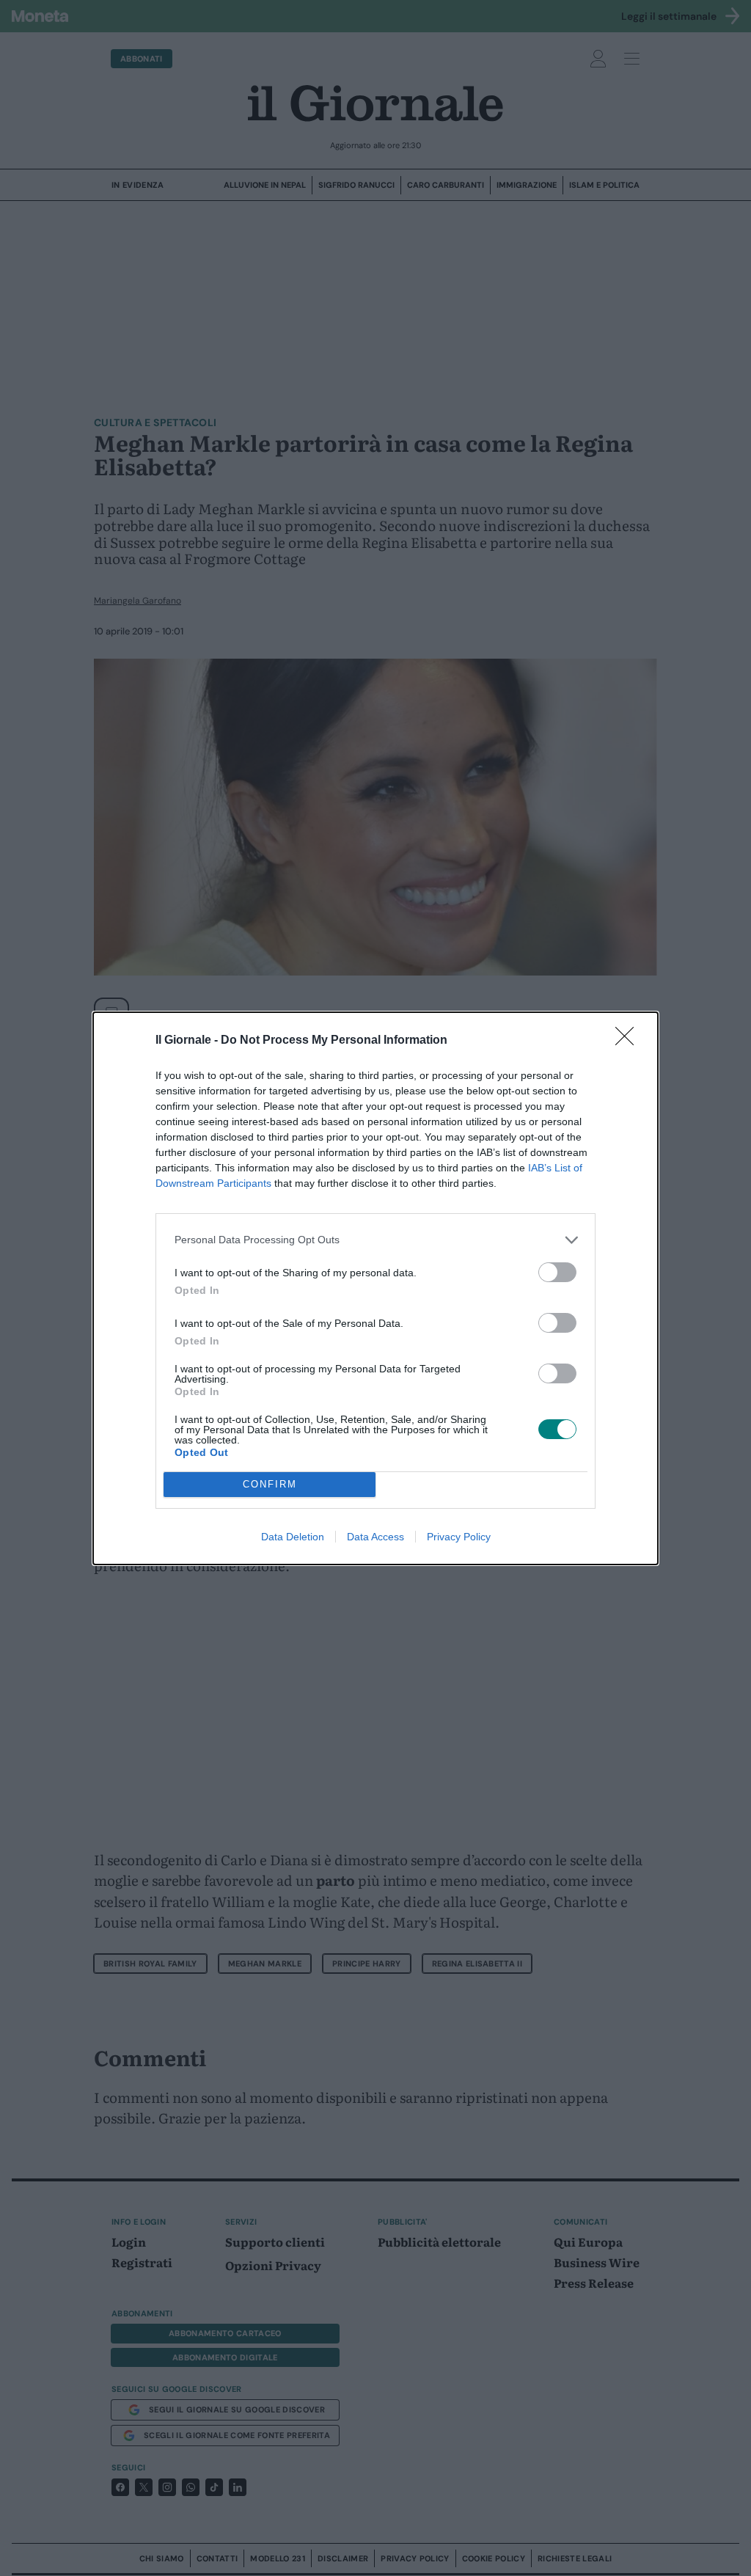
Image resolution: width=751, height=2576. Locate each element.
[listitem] (375, 1240)
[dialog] (375, 1288)
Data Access (375, 1537)
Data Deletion (293, 1537)
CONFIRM (270, 1484)
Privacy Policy (459, 1537)
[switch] (557, 1272)
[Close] (629, 1041)
